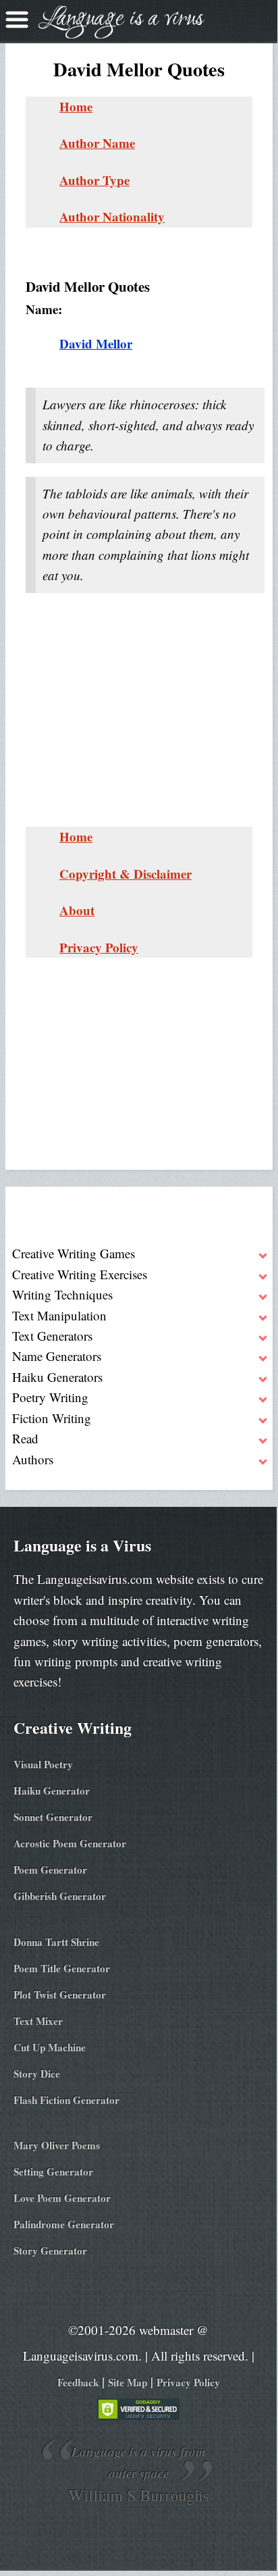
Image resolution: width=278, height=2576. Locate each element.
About (77, 910)
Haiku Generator (52, 1791)
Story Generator (50, 2250)
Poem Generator (50, 1870)
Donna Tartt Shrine (56, 1942)
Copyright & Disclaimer (126, 874)
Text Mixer (38, 2021)
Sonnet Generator (53, 1817)
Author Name (97, 143)
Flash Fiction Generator (66, 2100)
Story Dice (37, 2073)
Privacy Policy (99, 947)
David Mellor (96, 343)
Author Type (94, 180)
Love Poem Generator (62, 2198)
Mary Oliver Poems (57, 2145)
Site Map (128, 2382)
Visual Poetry (43, 1764)
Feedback (78, 2382)
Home (76, 106)
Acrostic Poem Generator (70, 1843)
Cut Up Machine (50, 2047)
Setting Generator (53, 2171)
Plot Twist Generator (60, 1994)
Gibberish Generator (60, 1896)
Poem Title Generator (62, 1968)
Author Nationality (112, 216)
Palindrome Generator (64, 2224)
